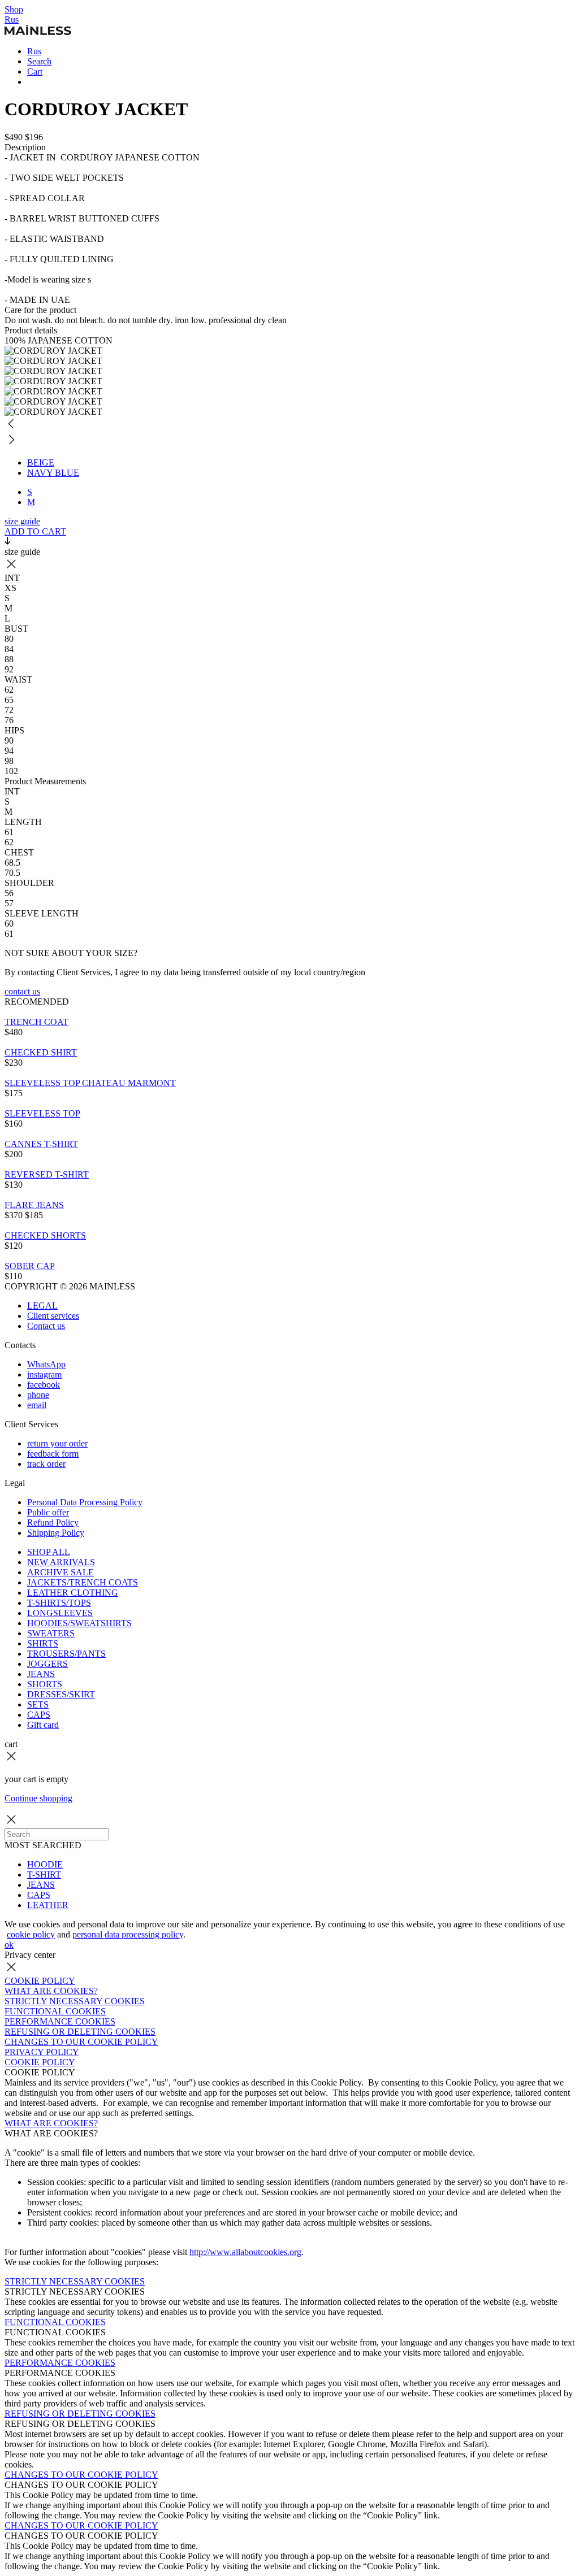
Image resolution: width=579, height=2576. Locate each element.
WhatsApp (46, 1364)
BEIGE (41, 462)
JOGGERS (47, 1664)
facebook (44, 1385)
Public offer (48, 1512)
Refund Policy (53, 1522)
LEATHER (48, 1905)
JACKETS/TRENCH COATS (83, 1582)
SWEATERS (51, 1633)
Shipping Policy (56, 1533)
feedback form (53, 1454)
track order (46, 1464)
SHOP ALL (49, 1552)
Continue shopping (38, 1798)
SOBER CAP (30, 1266)
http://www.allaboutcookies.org (245, 2252)
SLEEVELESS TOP (42, 1113)
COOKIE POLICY (40, 1981)
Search (39, 61)
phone (38, 1395)
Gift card (43, 1725)
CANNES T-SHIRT (41, 1144)
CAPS (39, 1715)
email (37, 1405)
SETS (38, 1704)
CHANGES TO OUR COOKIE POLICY (81, 2042)
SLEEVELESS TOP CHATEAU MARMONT (90, 1083)
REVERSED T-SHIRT (47, 1174)
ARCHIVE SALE (61, 1572)
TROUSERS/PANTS (66, 1654)
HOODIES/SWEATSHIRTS (79, 1623)
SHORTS (45, 1684)
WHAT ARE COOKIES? (51, 1991)
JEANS (41, 1674)
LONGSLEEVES (60, 1613)
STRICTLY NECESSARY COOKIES (75, 2001)
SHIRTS (43, 1643)
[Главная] (38, 32)
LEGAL (42, 1306)
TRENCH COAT (36, 1022)
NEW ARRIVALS (61, 1562)
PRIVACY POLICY (42, 2052)
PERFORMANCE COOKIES (60, 2021)
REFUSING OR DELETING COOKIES (80, 2032)
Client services (53, 1316)
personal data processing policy (128, 1934)
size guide (22, 521)
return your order (57, 1443)
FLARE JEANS (34, 1205)
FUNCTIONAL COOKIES (55, 2011)
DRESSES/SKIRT (61, 1694)
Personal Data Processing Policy (85, 1502)
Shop (14, 9)
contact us (22, 991)
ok (9, 1945)
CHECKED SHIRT (41, 1052)
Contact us (46, 1326)
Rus (12, 19)
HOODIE (45, 1864)
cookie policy (31, 1934)
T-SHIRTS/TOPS (59, 1603)
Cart (35, 71)
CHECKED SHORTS (45, 1235)
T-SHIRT (44, 1875)
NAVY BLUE (53, 473)
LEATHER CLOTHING (73, 1593)
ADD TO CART (35, 531)
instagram (44, 1374)
